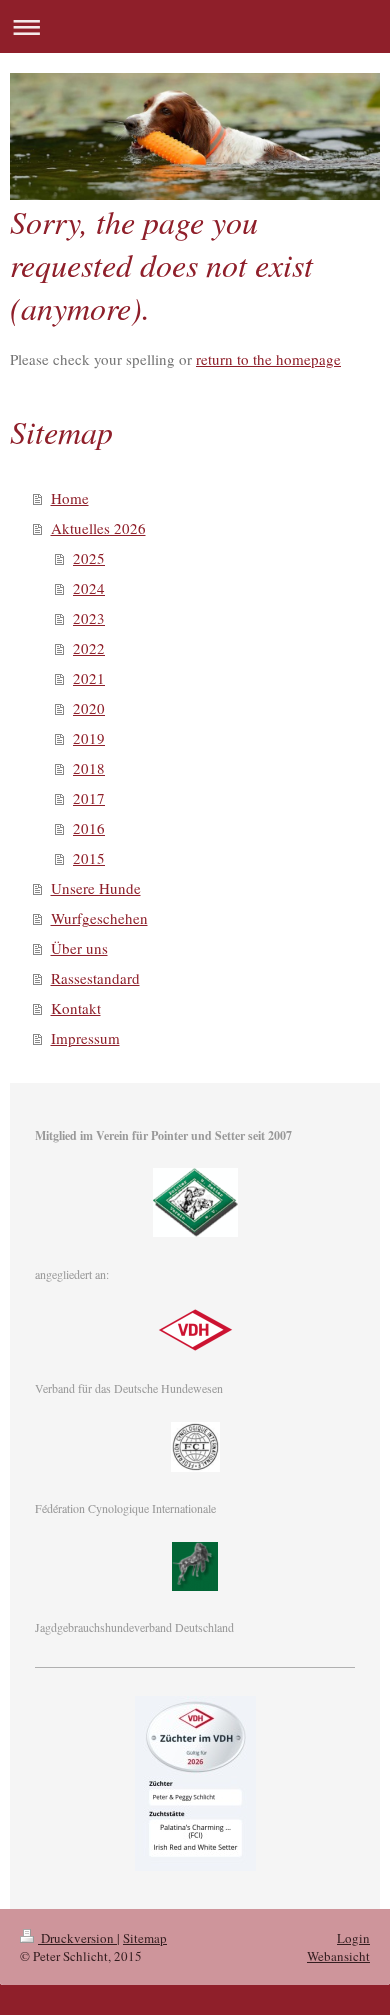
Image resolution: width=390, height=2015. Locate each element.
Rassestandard (95, 978)
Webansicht (338, 1956)
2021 (89, 678)
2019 (89, 738)
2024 (89, 588)
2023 (89, 618)
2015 (89, 858)
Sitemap (145, 1938)
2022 (89, 648)
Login (353, 1938)
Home (70, 498)
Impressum (85, 1038)
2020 (89, 708)
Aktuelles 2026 (98, 528)
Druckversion (77, 1938)
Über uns (79, 948)
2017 (89, 798)
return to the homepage (268, 359)
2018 (89, 768)
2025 (89, 558)
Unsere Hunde (96, 888)
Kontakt (76, 1008)
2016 (89, 828)
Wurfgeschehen (99, 918)
